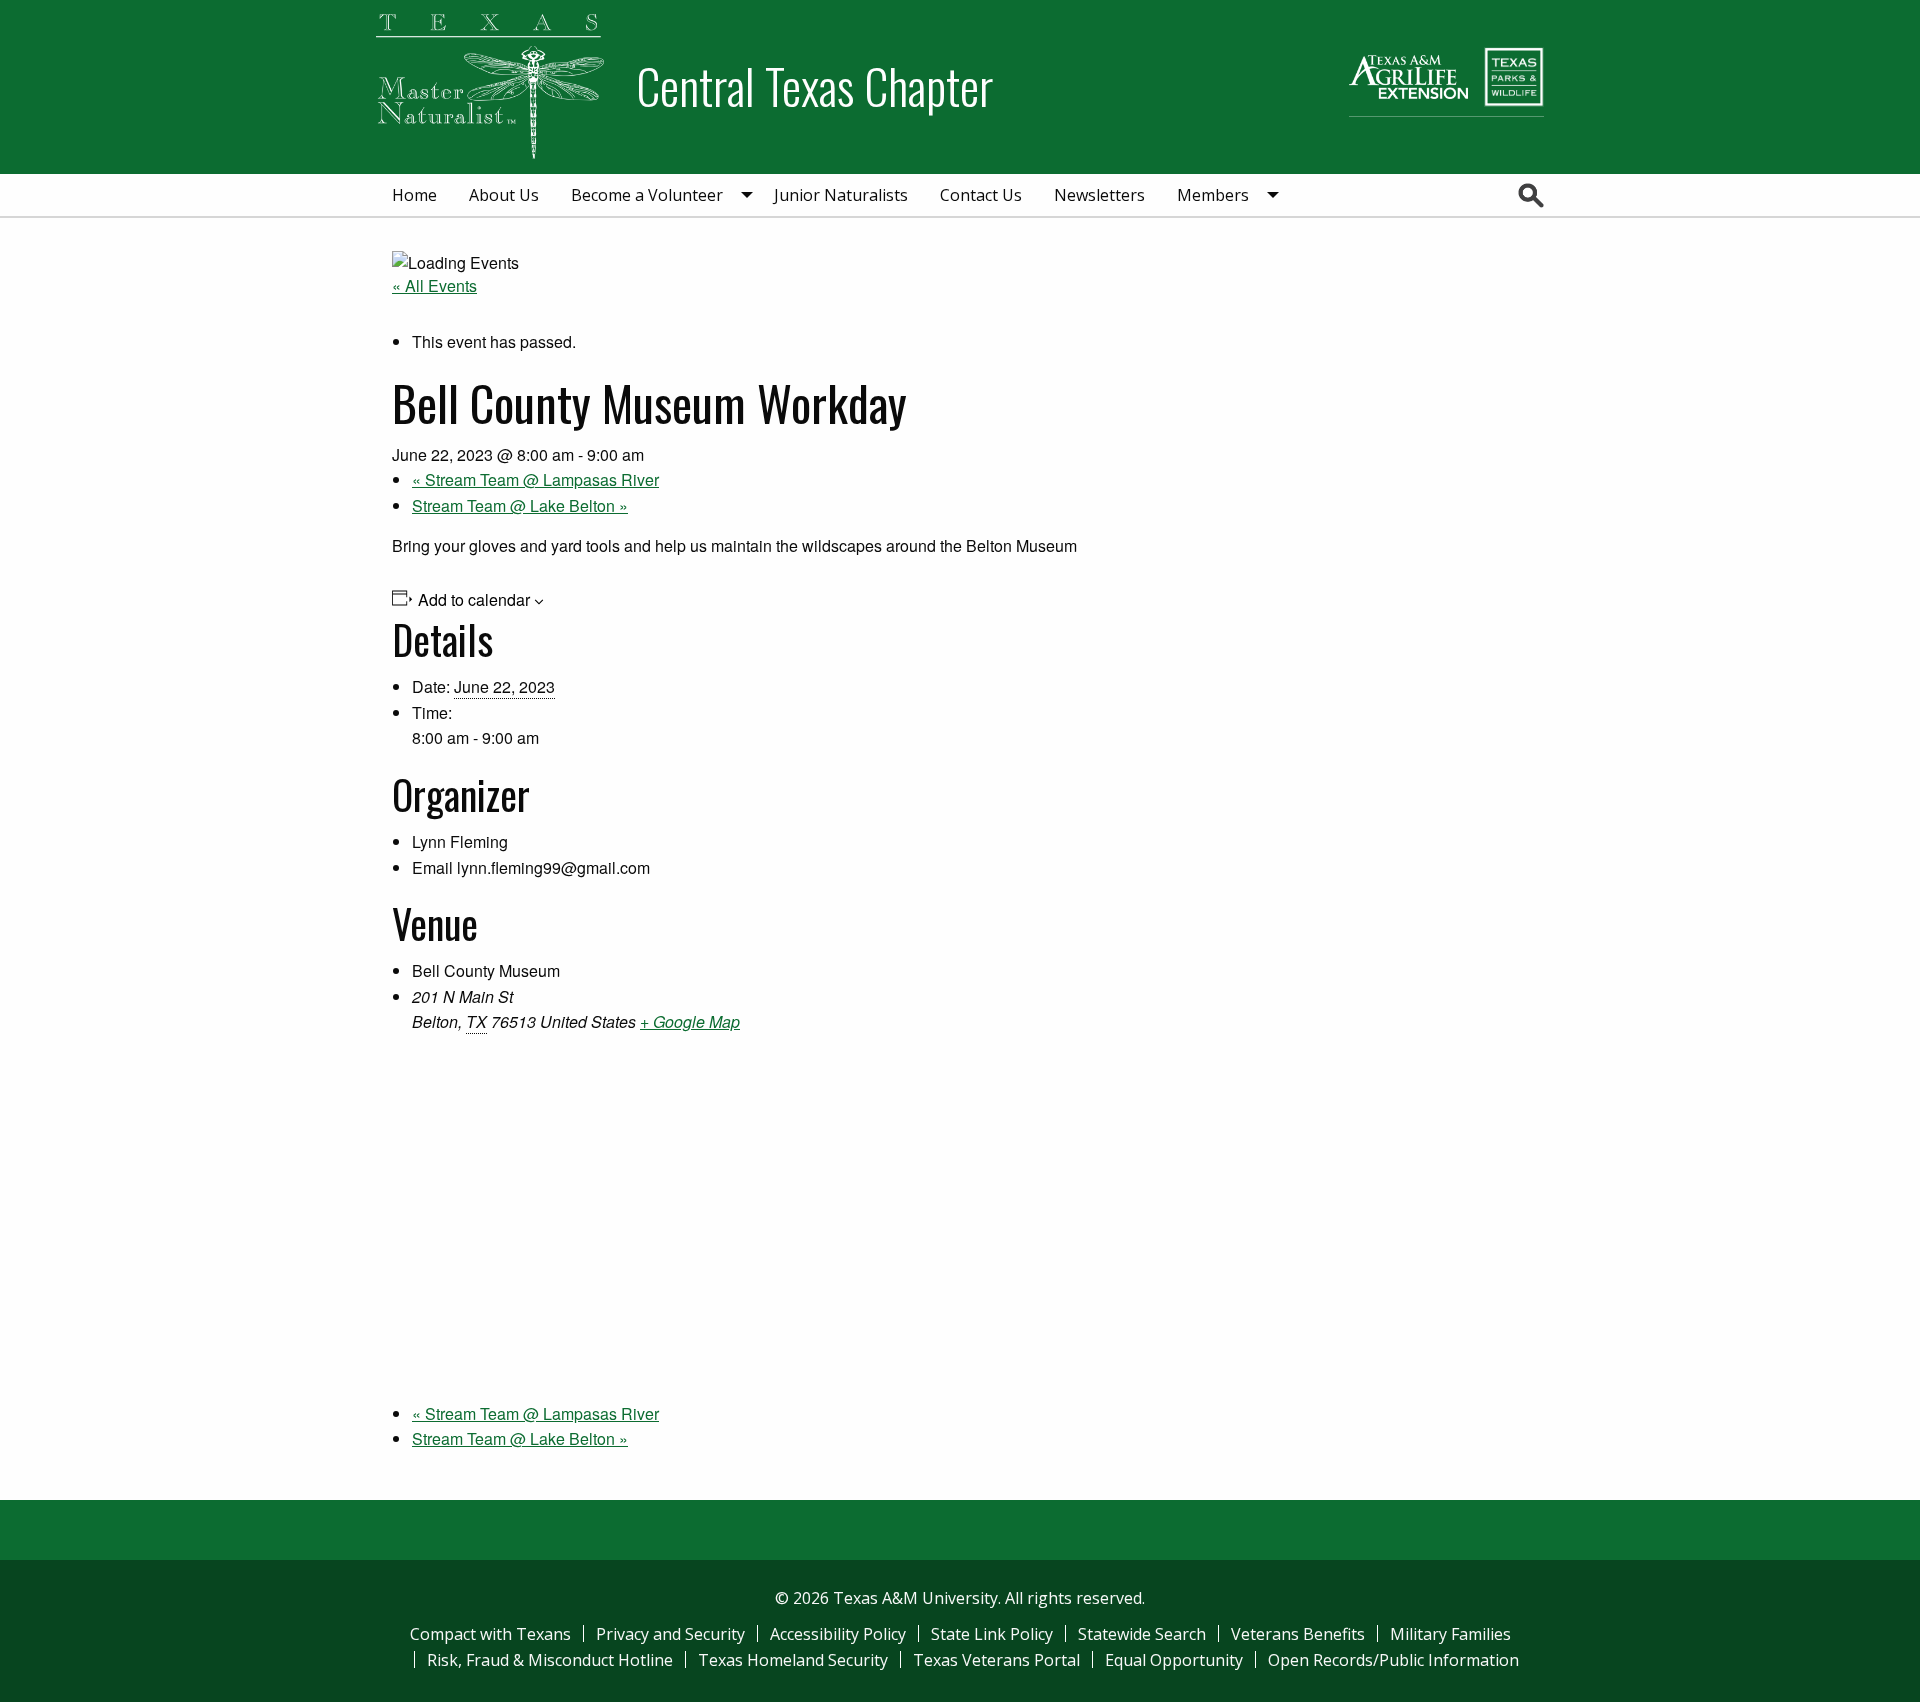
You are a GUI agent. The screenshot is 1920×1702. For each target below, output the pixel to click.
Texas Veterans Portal (996, 1660)
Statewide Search (1142, 1634)
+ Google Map (690, 1021)
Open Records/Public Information (1393, 1660)
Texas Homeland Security (793, 1660)
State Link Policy (992, 1634)
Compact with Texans (490, 1634)
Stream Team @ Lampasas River (535, 479)
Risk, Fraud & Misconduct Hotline (550, 1660)
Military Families (1450, 1634)
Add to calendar (474, 600)
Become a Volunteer (647, 195)
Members (1213, 195)
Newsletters (1099, 195)
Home (414, 195)
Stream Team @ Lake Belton (520, 505)
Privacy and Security (670, 1634)
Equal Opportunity (1174, 1660)
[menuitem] (414, 195)
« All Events (434, 285)
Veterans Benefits (1298, 1634)
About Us (504, 195)
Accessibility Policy (838, 1634)
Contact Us (981, 195)
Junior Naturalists (841, 195)
